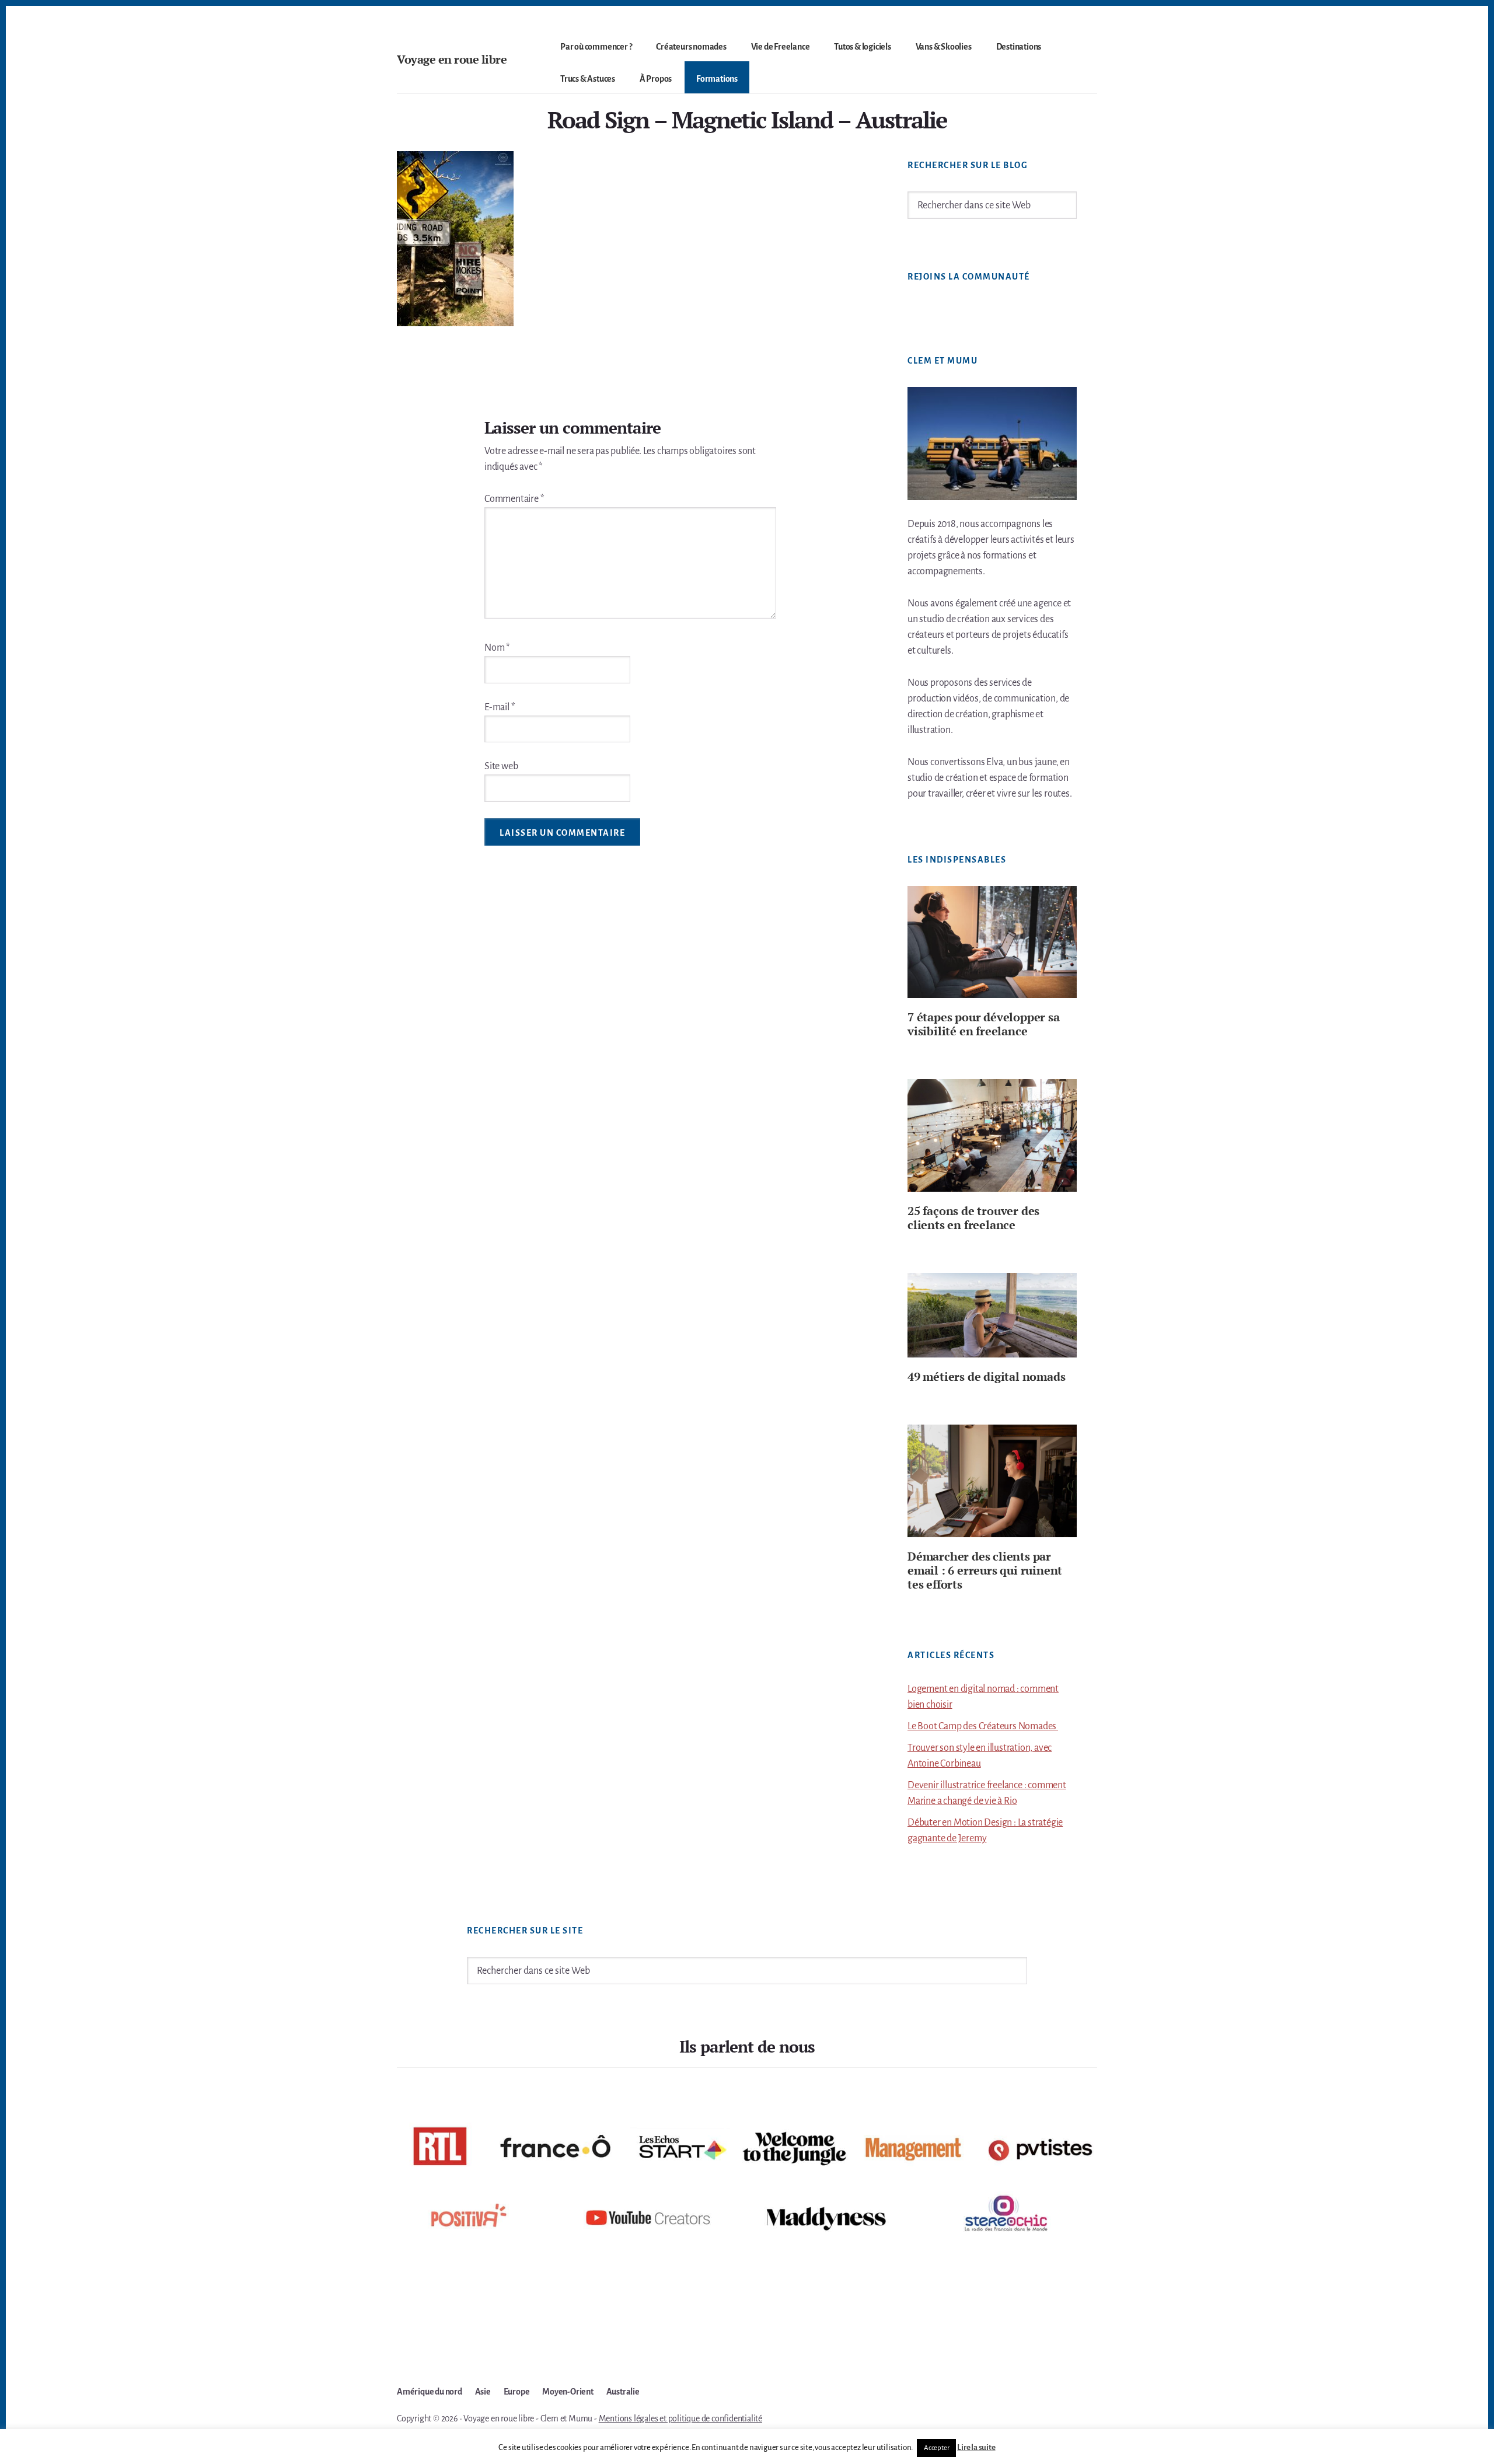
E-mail (500, 707)
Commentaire (514, 499)
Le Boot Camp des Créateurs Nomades (983, 1726)
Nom (497, 648)
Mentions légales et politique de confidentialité (680, 2418)
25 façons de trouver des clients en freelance (973, 1218)
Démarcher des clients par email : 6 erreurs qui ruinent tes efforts (985, 1570)
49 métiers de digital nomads (986, 1376)
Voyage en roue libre (452, 59)
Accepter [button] (936, 2448)
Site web (501, 766)
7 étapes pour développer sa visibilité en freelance (984, 1024)
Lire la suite (976, 2447)
